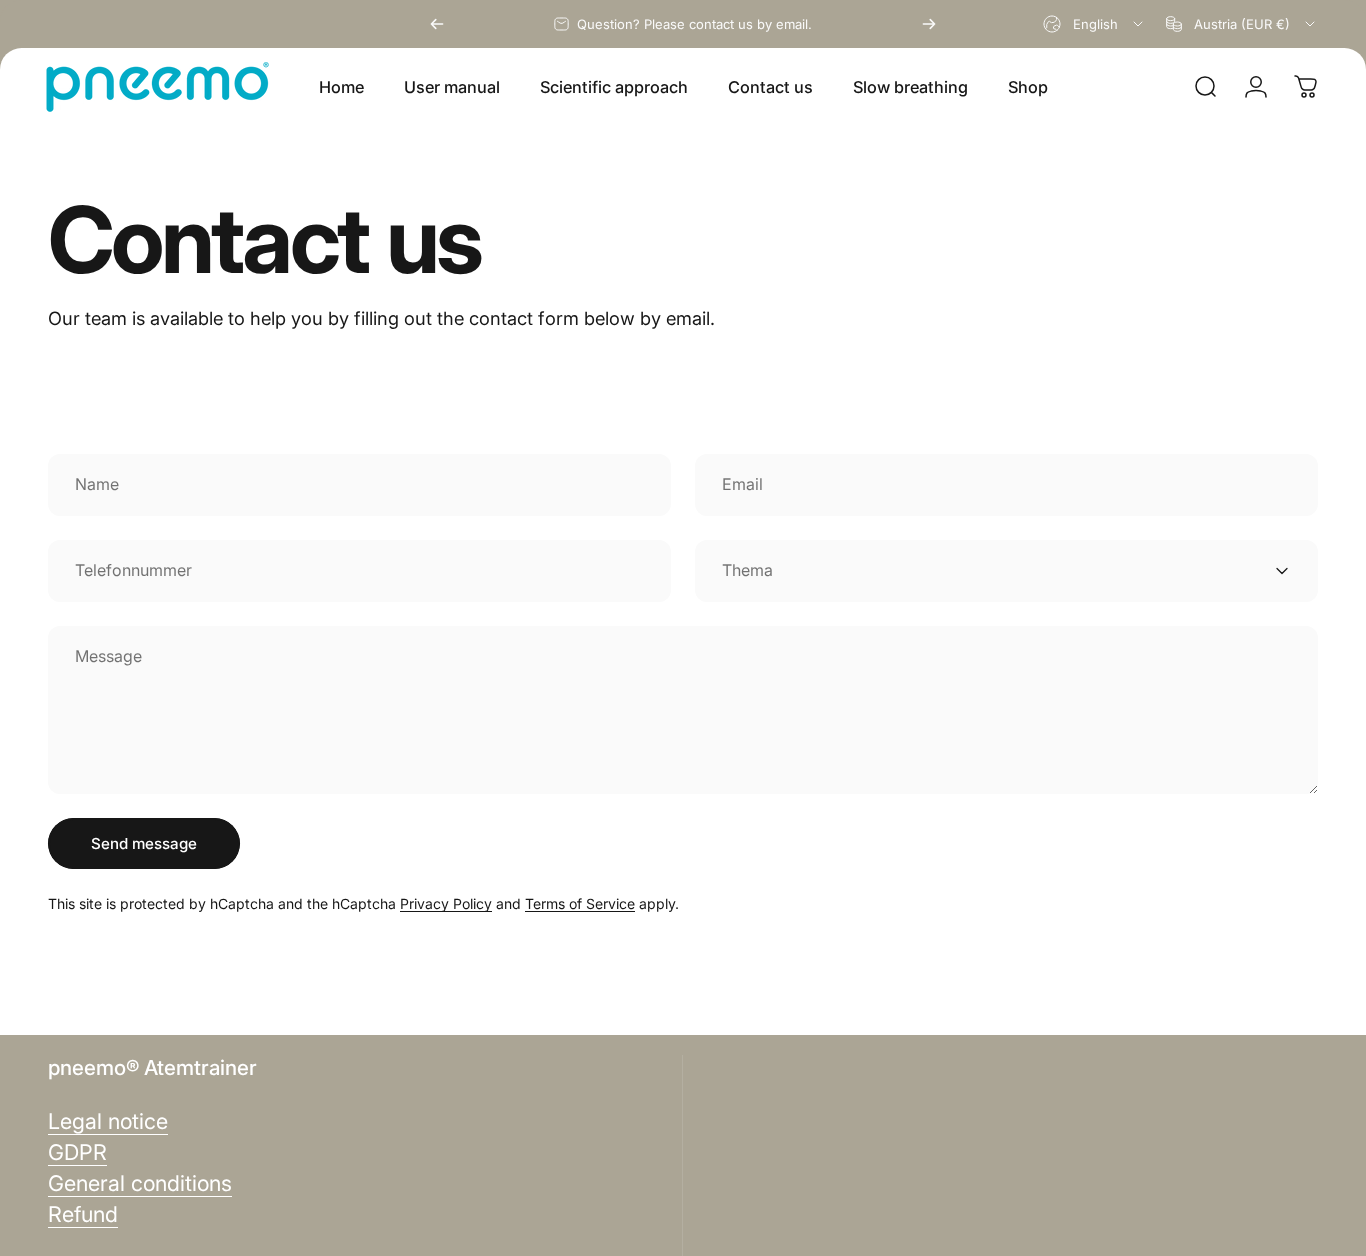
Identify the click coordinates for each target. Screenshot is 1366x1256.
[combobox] (1094, 24)
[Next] (929, 24)
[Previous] (437, 24)
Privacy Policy (446, 903)
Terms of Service (580, 903)
